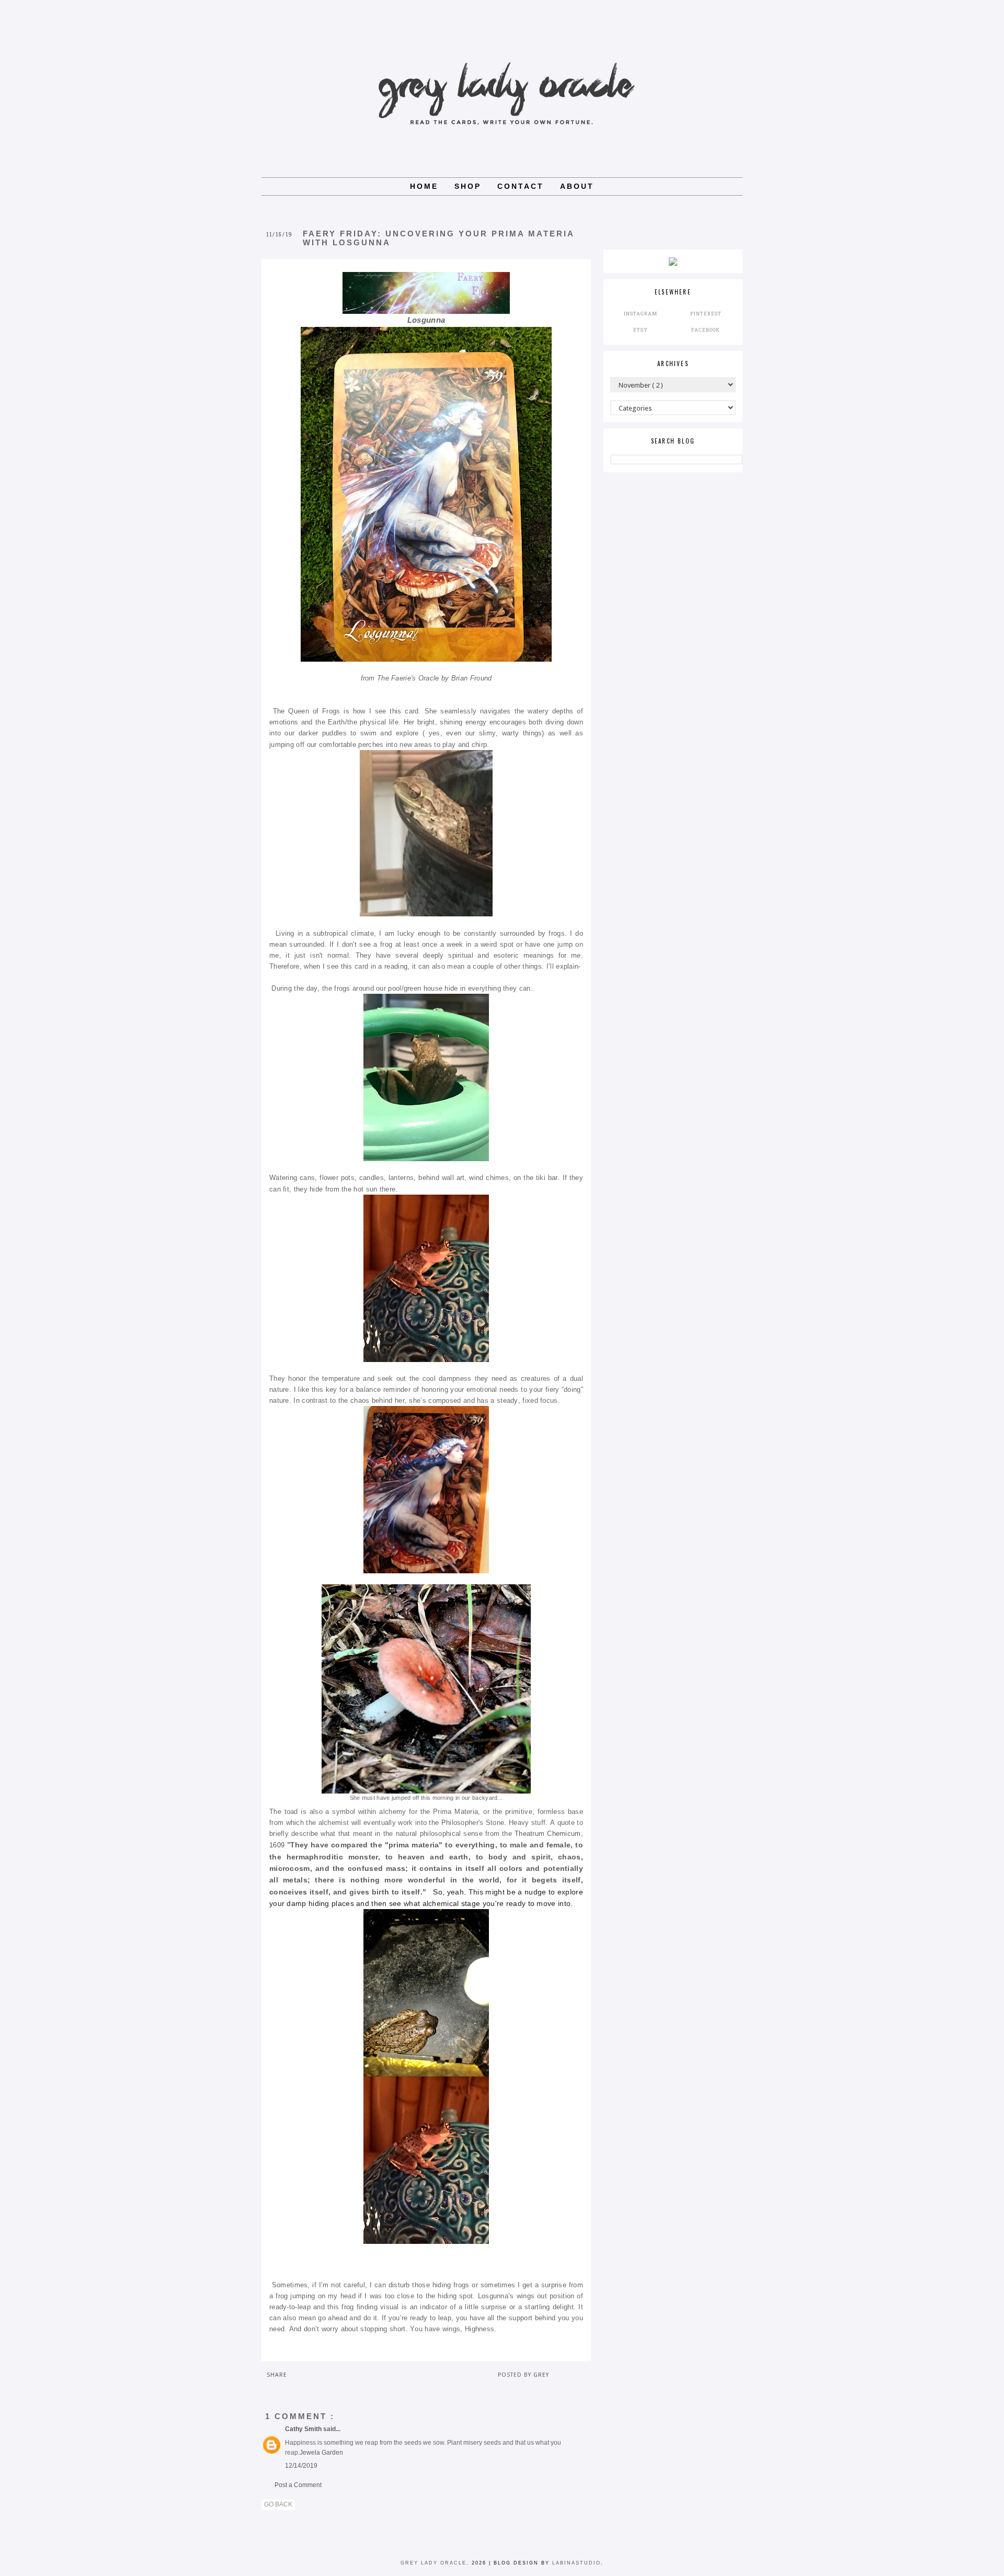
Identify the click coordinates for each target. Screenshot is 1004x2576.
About (577, 186)
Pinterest (706, 314)
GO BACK (278, 2504)
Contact (521, 186)
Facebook (706, 330)
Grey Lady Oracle (433, 2563)
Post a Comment (298, 2485)
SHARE (277, 2375)
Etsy (641, 330)
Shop (468, 186)
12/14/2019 (301, 2466)
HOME (424, 186)
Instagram (641, 314)
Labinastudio (577, 2563)
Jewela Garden (321, 2453)
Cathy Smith (304, 2429)
